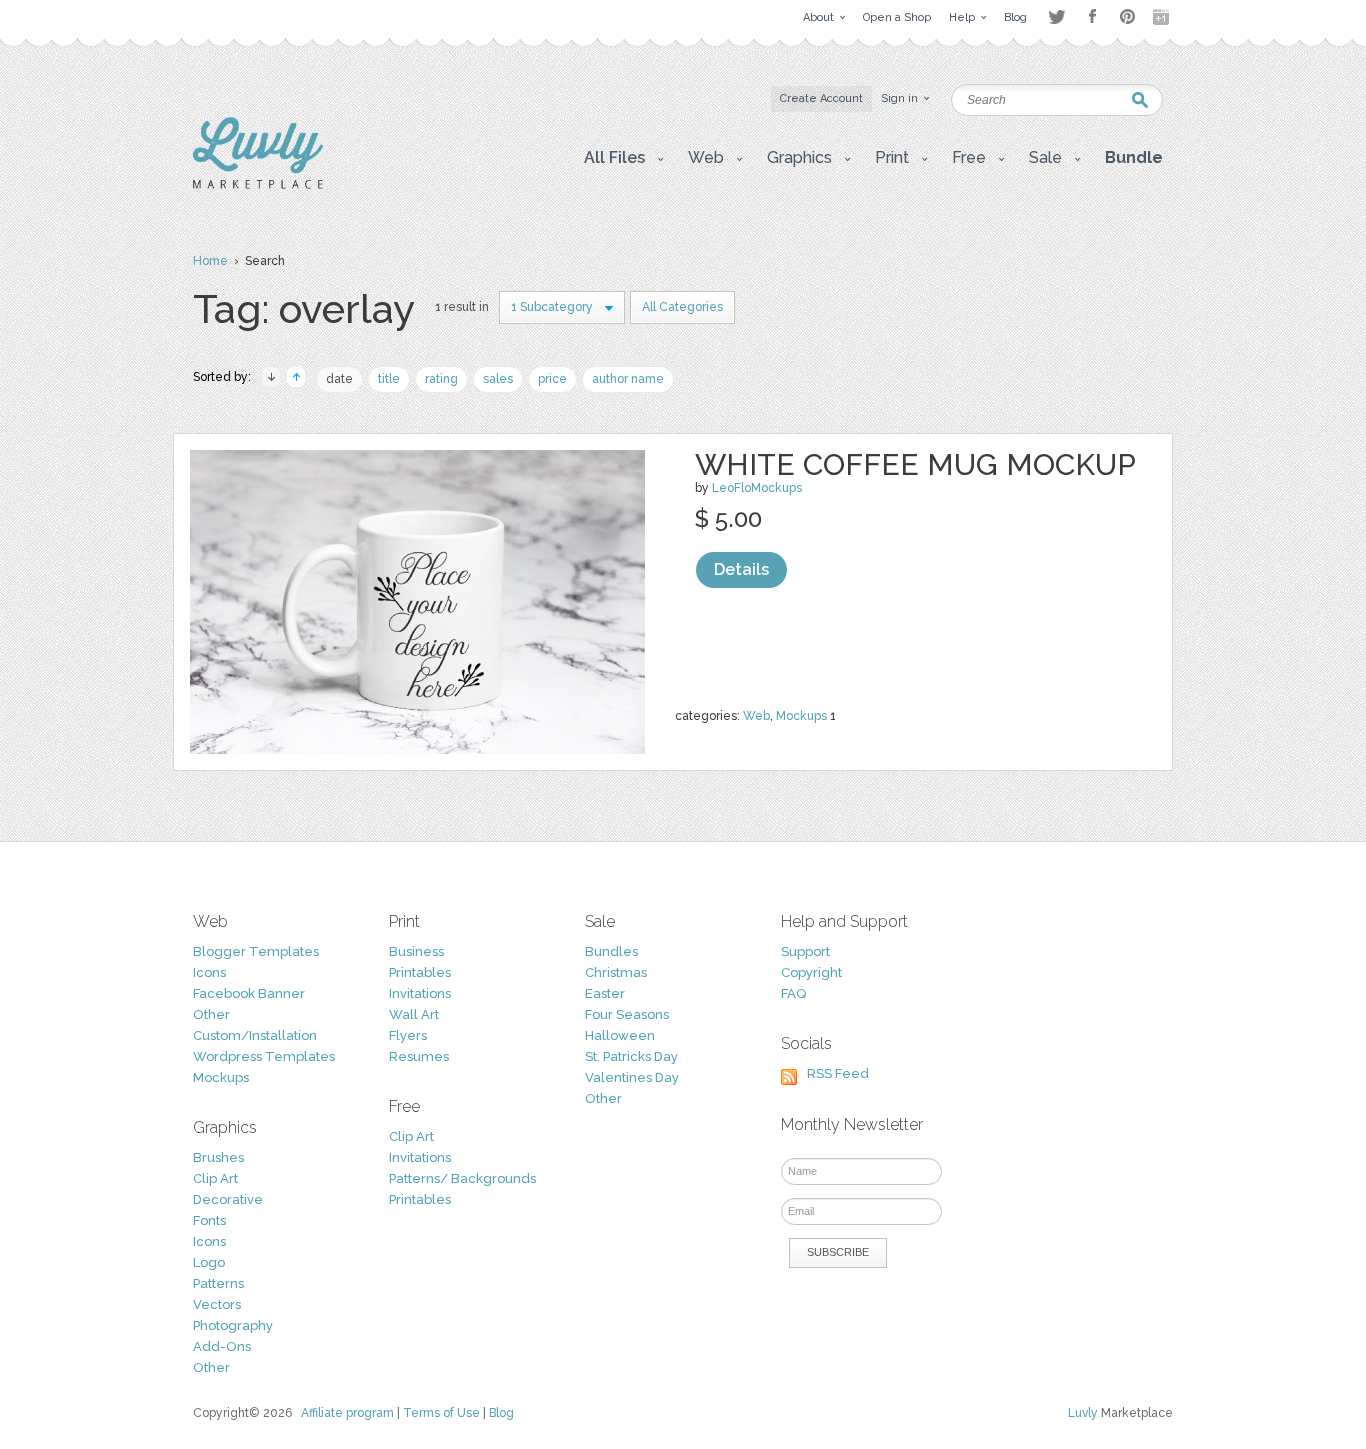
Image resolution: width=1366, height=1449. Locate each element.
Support (805, 951)
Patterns (218, 1283)
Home (210, 261)
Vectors (217, 1304)
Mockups (801, 716)
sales (498, 379)
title (389, 379)
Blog (501, 1413)
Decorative (228, 1199)
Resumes (419, 1056)
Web (756, 716)
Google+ (1163, 17)
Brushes (218, 1157)
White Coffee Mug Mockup (915, 464)
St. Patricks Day (631, 1056)
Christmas (616, 972)
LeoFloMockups (757, 488)
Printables (420, 972)
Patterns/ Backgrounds (462, 1178)
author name (628, 379)
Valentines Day (632, 1077)
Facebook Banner (249, 993)
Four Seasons (627, 1014)
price (552, 379)
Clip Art (215, 1178)
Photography (233, 1325)
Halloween (620, 1035)
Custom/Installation (255, 1035)
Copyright (811, 972)
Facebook (1092, 17)
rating (441, 379)
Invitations (420, 993)
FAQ (793, 993)
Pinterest (1127, 16)
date (339, 379)
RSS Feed (838, 1073)
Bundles (611, 951)
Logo (209, 1262)
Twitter (1056, 16)
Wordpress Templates (264, 1056)
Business (416, 951)
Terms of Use (441, 1413)
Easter (605, 993)
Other (211, 1014)
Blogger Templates (256, 951)
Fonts (209, 1220)
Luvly (1083, 1413)
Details (741, 569)
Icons (209, 972)
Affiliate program (347, 1413)
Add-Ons (222, 1346)
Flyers (408, 1035)
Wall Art (414, 1014)
